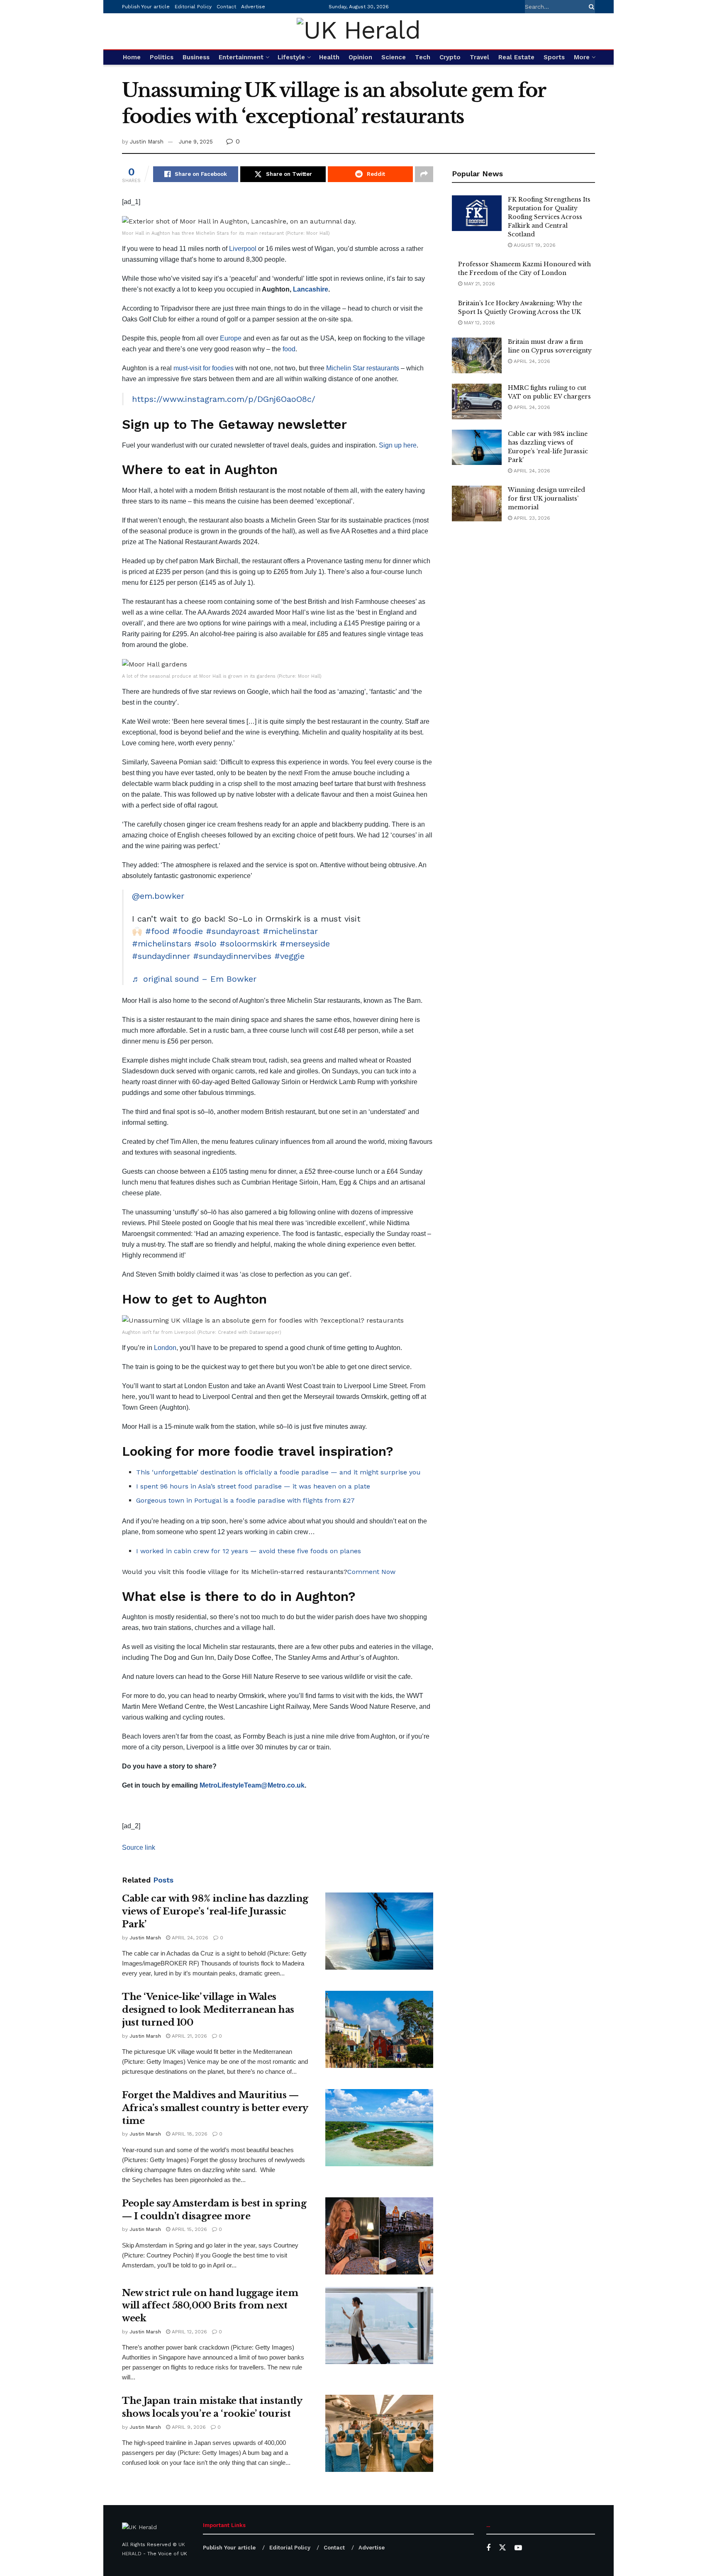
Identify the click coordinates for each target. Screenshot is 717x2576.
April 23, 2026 (531, 518)
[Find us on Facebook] (488, 2548)
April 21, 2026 (189, 2036)
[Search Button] (590, 7)
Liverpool (243, 249)
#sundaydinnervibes (232, 956)
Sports (554, 57)
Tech (423, 57)
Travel (479, 57)
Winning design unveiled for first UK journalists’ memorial (546, 499)
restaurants (383, 368)
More (582, 57)
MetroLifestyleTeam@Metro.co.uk (252, 1785)
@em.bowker (158, 896)
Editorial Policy (193, 7)
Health (329, 57)
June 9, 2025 (196, 142)
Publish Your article (146, 7)
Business (196, 57)
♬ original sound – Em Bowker (194, 979)
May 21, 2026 (479, 284)
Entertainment (241, 57)
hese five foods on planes (321, 1551)
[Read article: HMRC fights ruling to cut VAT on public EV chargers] (477, 401)
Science (394, 57)
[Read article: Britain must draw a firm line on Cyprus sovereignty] (477, 355)
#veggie (289, 956)
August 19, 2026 (534, 245)
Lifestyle (291, 57)
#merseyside (305, 944)
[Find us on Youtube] (518, 2548)
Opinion (360, 57)
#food (157, 931)
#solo (205, 944)
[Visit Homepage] (358, 31)
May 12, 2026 (479, 323)
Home (132, 57)
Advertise (253, 7)
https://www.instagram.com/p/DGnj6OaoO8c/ (224, 399)
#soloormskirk (248, 944)
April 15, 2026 (189, 2229)
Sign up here (398, 445)
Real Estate (516, 57)
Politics (162, 57)
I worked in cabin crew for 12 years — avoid (207, 1551)
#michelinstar (290, 931)
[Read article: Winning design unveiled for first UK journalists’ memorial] (477, 504)
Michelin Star (345, 368)
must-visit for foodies (204, 368)
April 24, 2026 (189, 1938)
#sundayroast (233, 931)
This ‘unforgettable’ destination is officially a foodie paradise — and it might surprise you (278, 1472)
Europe (231, 338)
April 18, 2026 (189, 2134)
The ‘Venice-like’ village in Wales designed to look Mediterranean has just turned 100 (208, 2010)
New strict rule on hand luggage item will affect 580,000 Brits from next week (210, 2306)
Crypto (450, 57)
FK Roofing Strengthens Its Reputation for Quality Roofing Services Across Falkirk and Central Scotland (549, 217)
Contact (226, 7)
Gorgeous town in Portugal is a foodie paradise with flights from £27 (245, 1500)
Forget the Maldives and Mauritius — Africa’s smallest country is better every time (215, 2108)
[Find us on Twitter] (502, 2548)
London (165, 1348)
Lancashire (311, 289)
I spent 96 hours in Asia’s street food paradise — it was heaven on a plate (253, 1486)
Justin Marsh (147, 142)
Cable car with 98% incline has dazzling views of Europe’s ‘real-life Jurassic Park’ (215, 1911)
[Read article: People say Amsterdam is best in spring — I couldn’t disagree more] (379, 2236)
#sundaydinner (161, 956)
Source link (139, 1847)
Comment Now (371, 1572)
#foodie (188, 931)
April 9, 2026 (188, 2427)
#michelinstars (162, 944)
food (289, 349)
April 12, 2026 (189, 2332)
